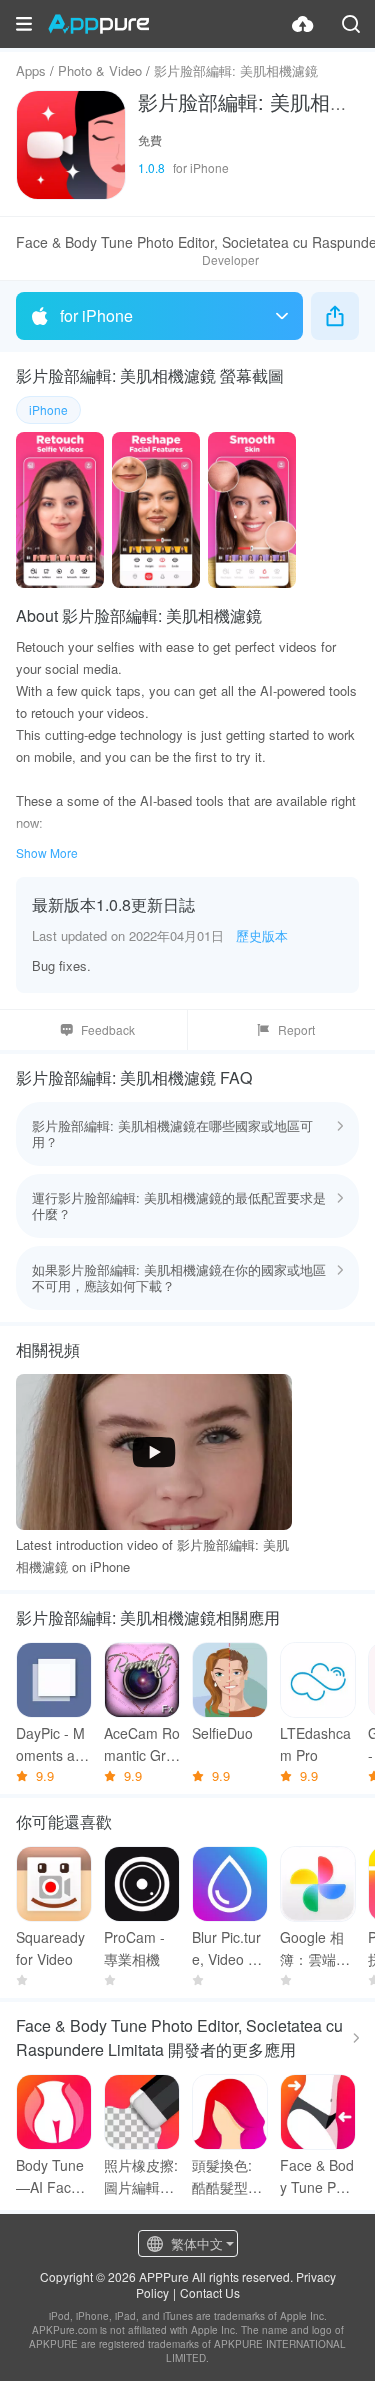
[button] (24, 24)
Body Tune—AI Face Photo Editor (54, 2176)
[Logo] (98, 24)
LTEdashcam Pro (315, 1744)
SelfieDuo (222, 1733)
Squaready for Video (50, 1948)
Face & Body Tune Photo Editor (318, 2176)
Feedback (108, 1029)
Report (296, 1029)
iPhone (48, 409)
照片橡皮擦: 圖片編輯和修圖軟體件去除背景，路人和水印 (141, 2176)
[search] (351, 24)
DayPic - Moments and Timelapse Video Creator (53, 1744)
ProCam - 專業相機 (134, 1948)
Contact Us (210, 2292)
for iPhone (96, 315)
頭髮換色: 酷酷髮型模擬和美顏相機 (227, 2176)
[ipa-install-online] (303, 24)
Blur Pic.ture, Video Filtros (229, 1948)
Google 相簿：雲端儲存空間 (315, 1948)
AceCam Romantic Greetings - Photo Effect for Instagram (142, 1744)
